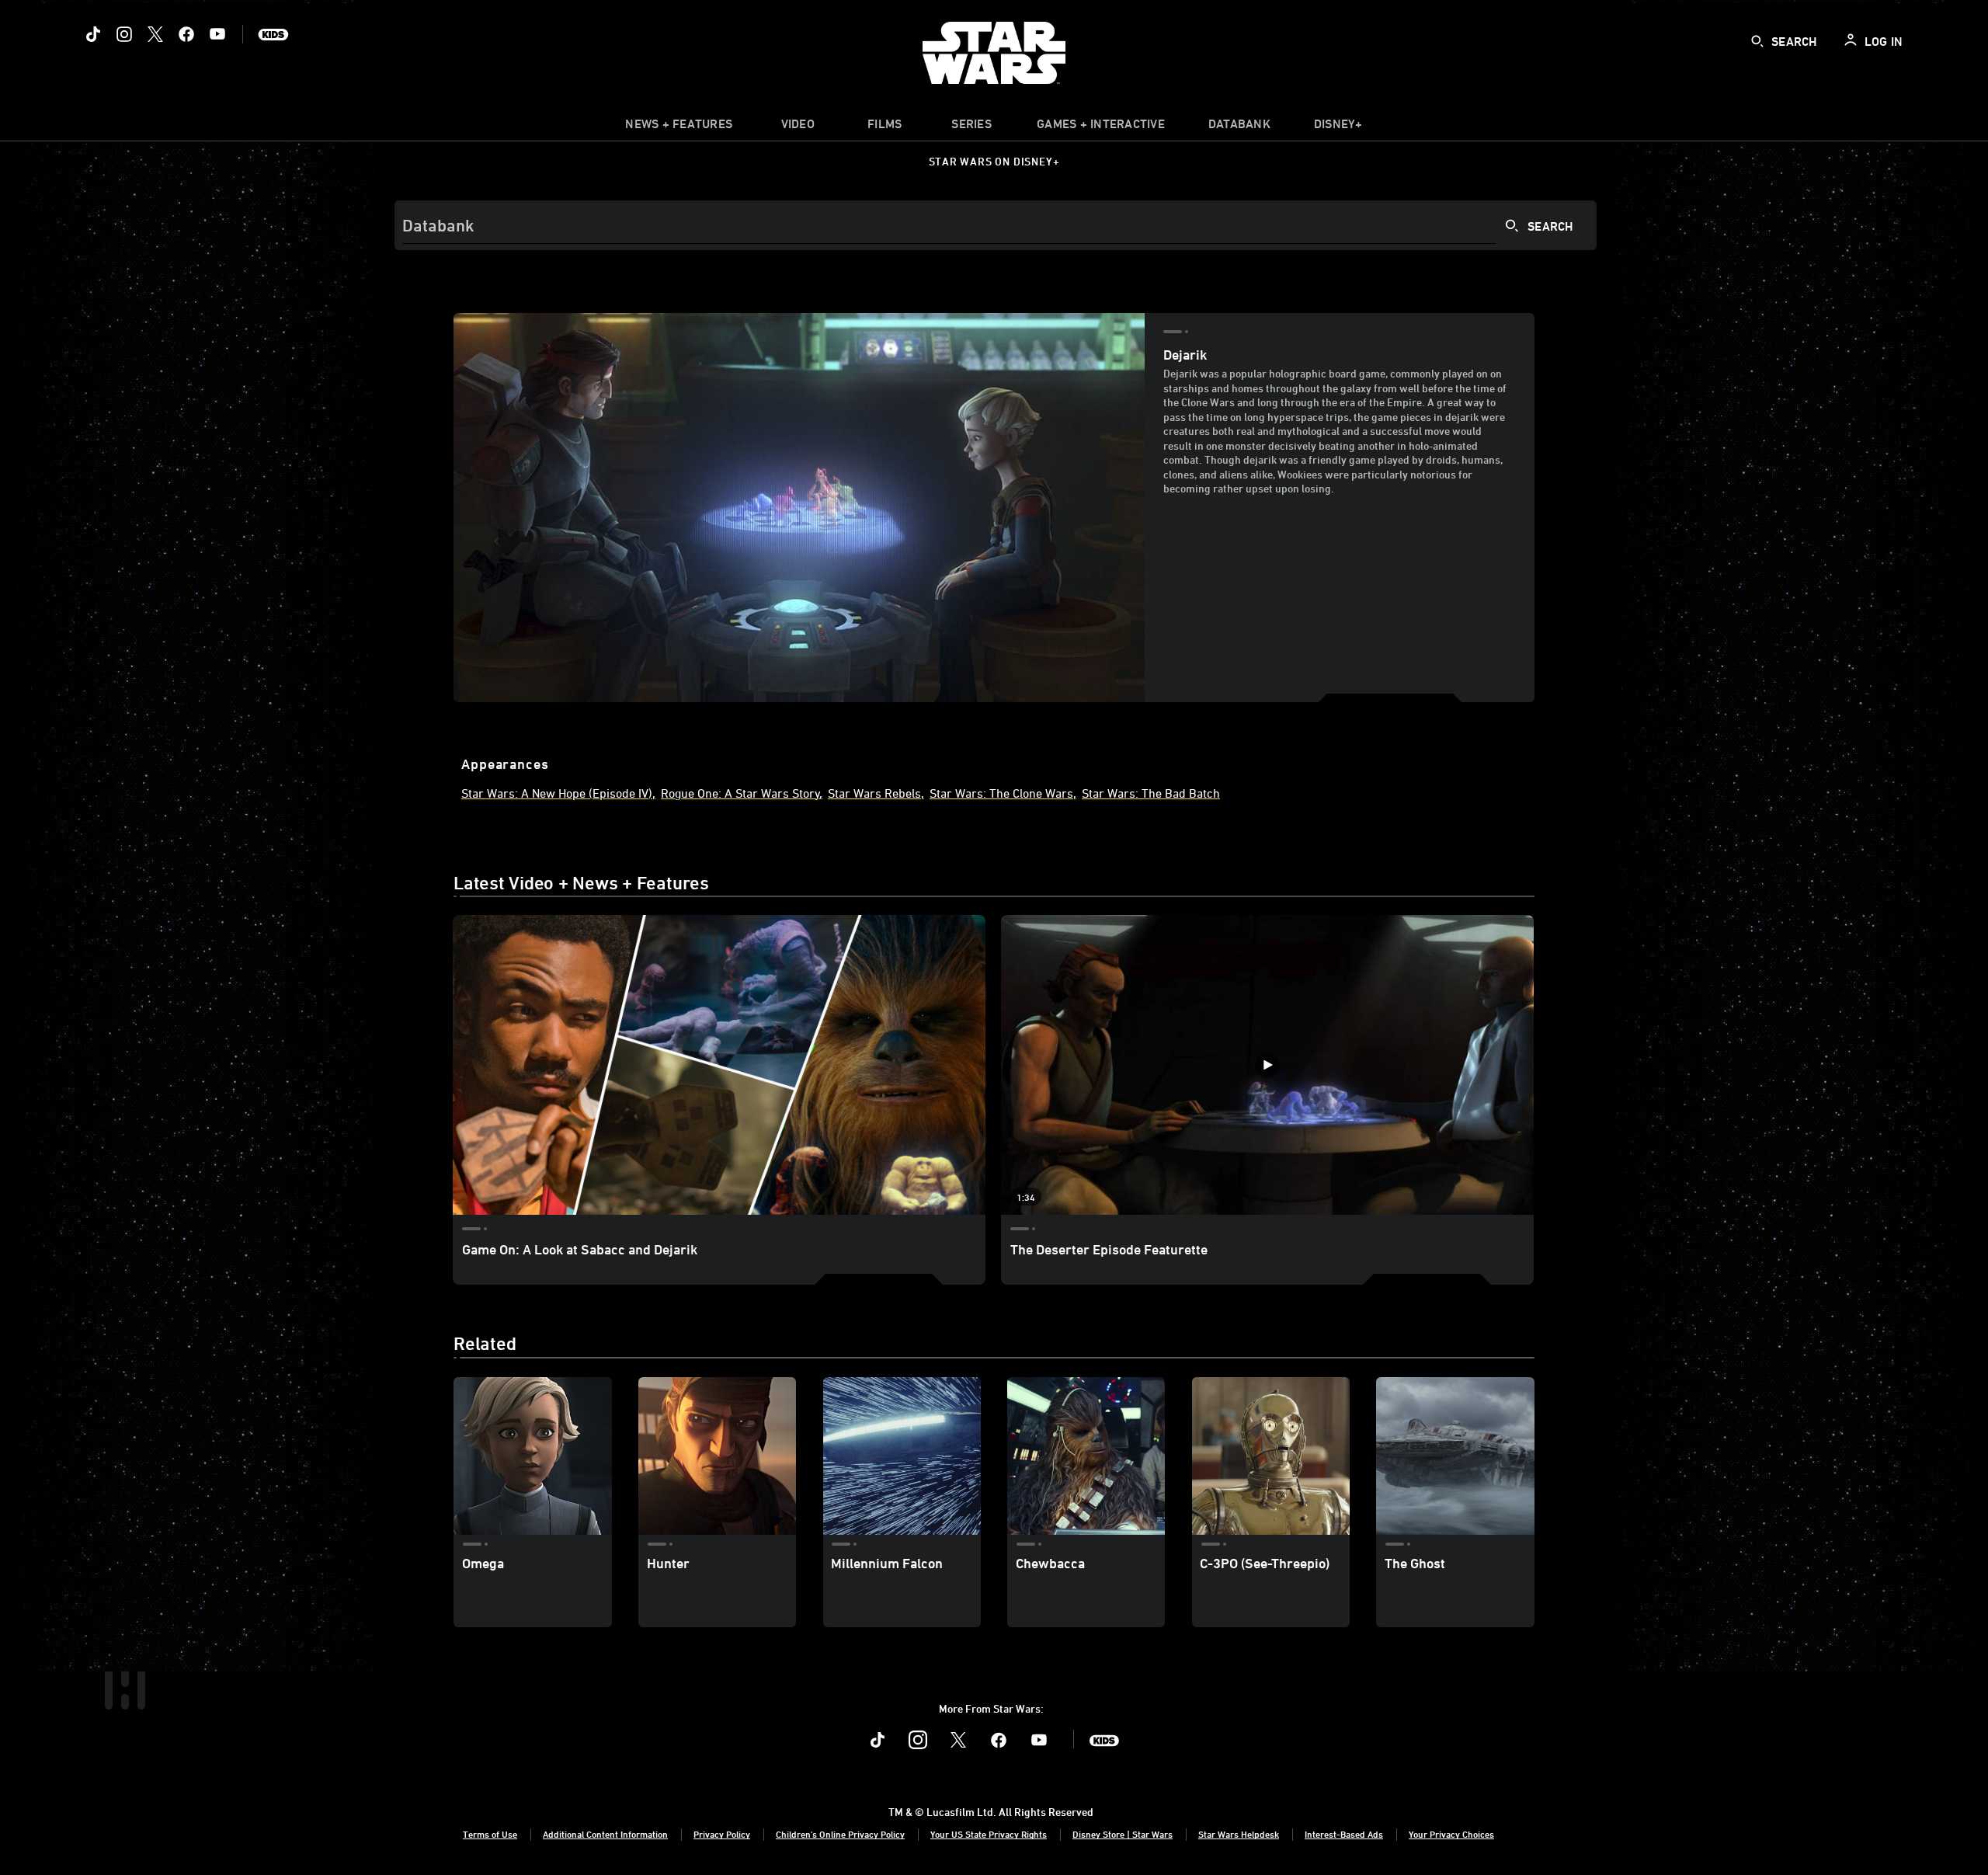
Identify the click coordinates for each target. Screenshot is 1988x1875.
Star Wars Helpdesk (1239, 1834)
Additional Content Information (605, 1834)
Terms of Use (490, 1834)
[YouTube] (217, 34)
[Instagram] (124, 34)
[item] (679, 127)
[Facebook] (186, 34)
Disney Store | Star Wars (1123, 1834)
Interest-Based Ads (1344, 1834)
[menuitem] (798, 127)
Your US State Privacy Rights (989, 1834)
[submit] (1757, 41)
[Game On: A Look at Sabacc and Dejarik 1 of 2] (719, 1065)
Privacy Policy (722, 1834)
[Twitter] (155, 34)
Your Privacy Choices (1451, 1834)
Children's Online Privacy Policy (840, 1834)
